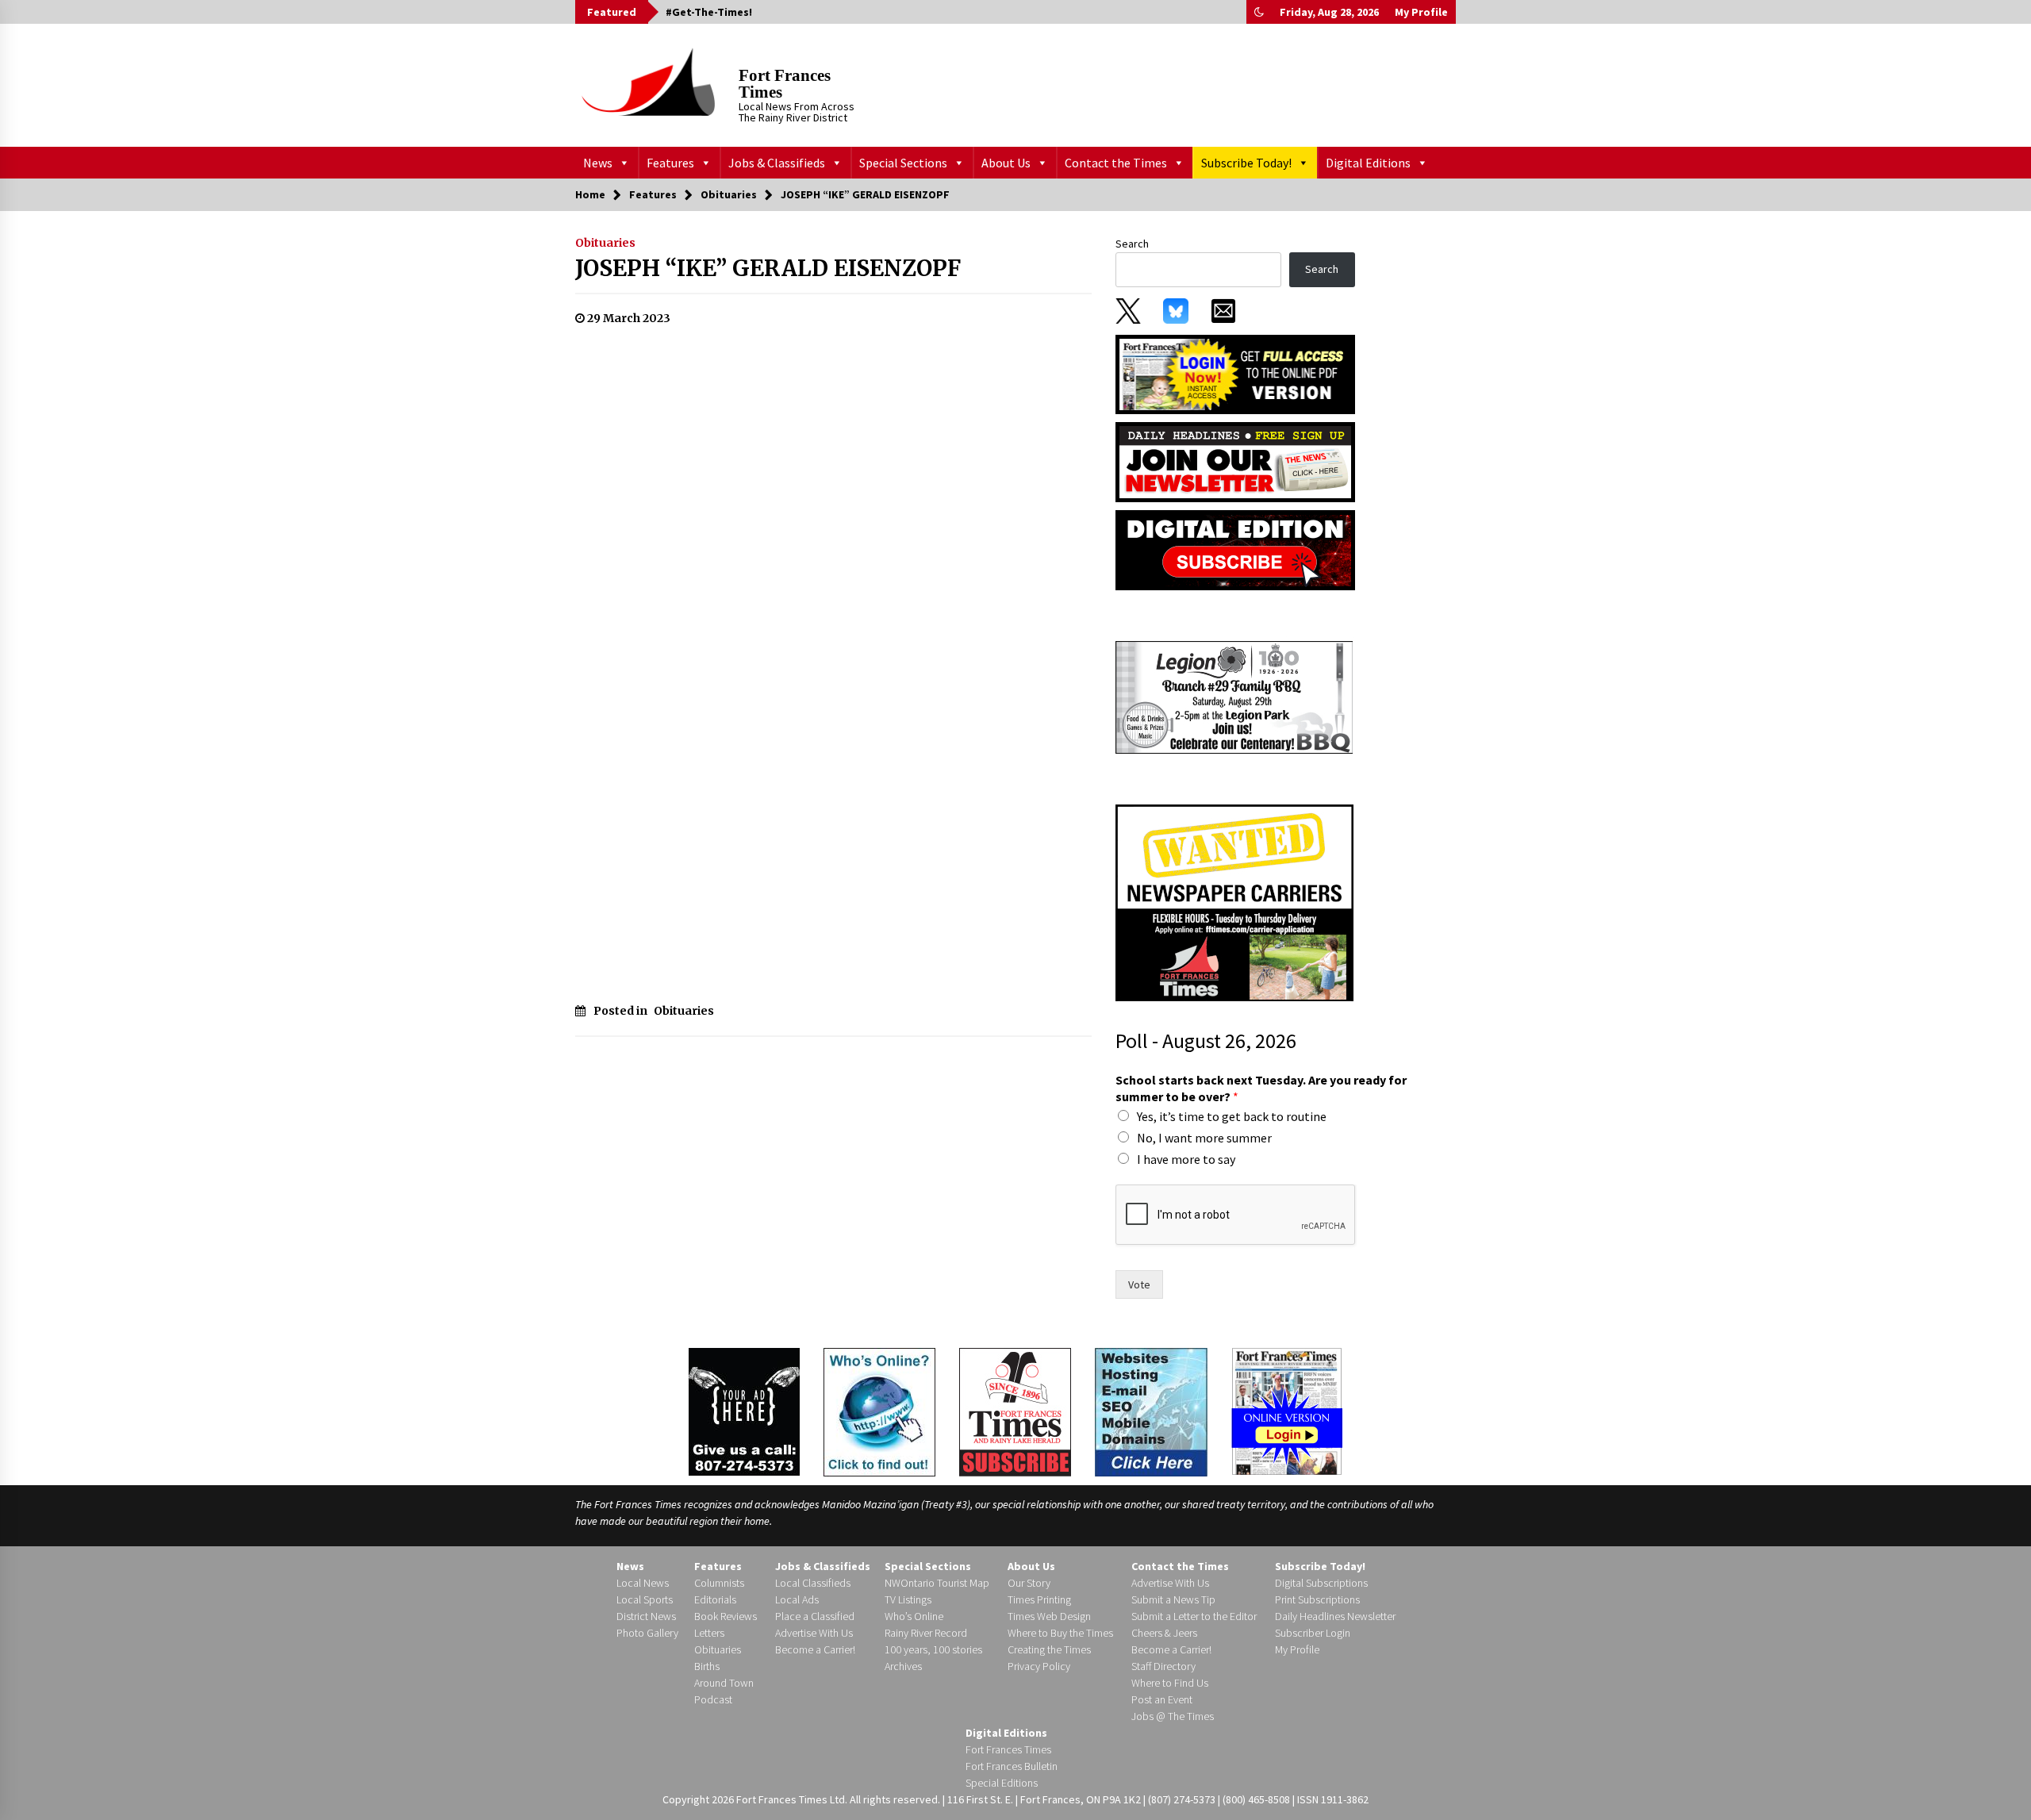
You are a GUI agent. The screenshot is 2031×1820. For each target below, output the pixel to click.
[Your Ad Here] (744, 1411)
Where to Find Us (1170, 1683)
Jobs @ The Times (1173, 1716)
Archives (903, 1666)
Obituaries (605, 243)
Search (1132, 244)
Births (707, 1666)
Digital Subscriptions (1321, 1583)
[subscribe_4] (1235, 461)
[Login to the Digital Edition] (1287, 1410)
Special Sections (903, 163)
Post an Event (1162, 1699)
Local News (643, 1583)
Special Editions (1002, 1783)
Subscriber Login (1313, 1633)
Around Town (724, 1683)
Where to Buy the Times (1060, 1633)
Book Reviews (726, 1616)
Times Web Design (1049, 1616)
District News (646, 1616)
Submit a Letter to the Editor (1194, 1616)
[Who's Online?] (879, 1411)
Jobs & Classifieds (777, 163)
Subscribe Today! (1246, 163)
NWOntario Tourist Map (937, 1583)
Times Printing (1039, 1599)
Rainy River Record (926, 1633)
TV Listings (908, 1599)
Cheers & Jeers (1164, 1633)
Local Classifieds (813, 1583)
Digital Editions (1368, 163)
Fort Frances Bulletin (1012, 1766)
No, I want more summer (1204, 1138)
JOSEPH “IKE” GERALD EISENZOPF (768, 268)
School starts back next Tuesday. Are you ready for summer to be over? (1261, 1088)
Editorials (715, 1599)
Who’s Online (914, 1616)
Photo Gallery (647, 1633)
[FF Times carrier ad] (1234, 902)
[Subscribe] (1015, 1412)
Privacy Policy (1039, 1666)
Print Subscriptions (1317, 1599)
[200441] (1234, 697)
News (598, 163)
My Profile (1421, 12)
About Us (1006, 163)
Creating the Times (1049, 1649)
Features (670, 163)
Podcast (713, 1699)
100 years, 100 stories (933, 1649)
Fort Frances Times (785, 84)
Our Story (1029, 1583)
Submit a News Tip (1173, 1599)
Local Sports (645, 1599)
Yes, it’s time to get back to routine (1232, 1116)
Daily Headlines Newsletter (1335, 1616)
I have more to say (1186, 1159)
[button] (1259, 12)
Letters (709, 1633)
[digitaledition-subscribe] (1235, 549)
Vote (1139, 1284)
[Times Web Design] (1151, 1411)
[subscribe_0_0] (1235, 373)
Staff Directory (1163, 1666)
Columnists (719, 1583)
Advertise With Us (814, 1633)
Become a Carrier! (815, 1649)
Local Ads (797, 1599)
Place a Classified (815, 1616)
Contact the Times (1116, 163)
